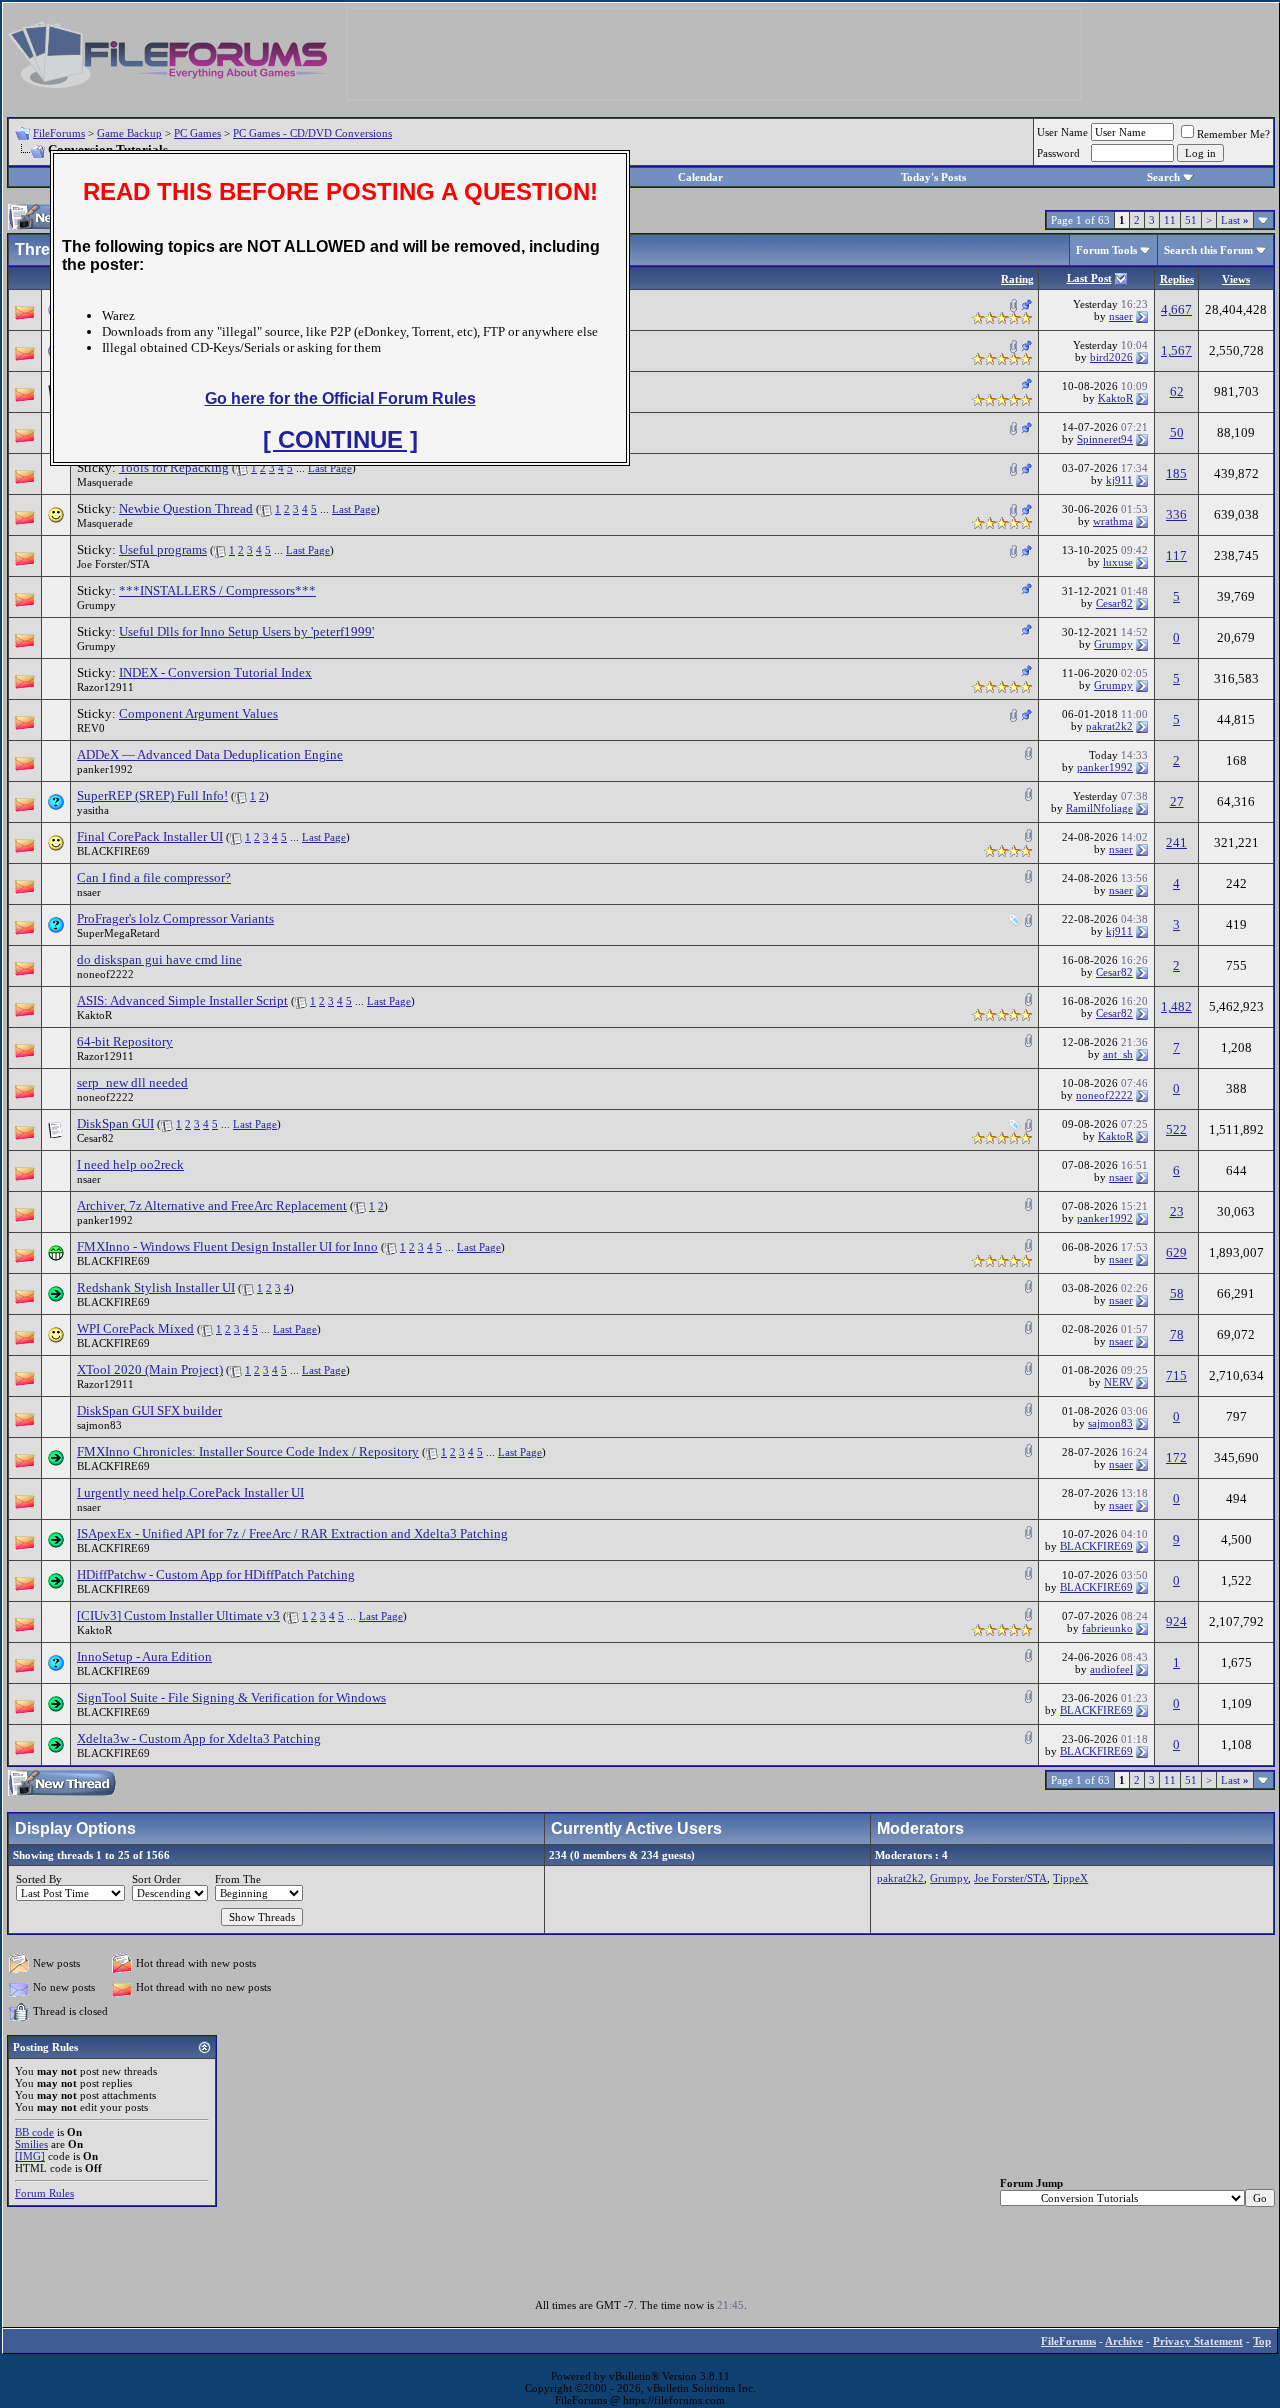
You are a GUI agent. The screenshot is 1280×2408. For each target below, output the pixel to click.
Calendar (700, 177)
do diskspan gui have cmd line (159, 959)
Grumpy (96, 605)
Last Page (330, 468)
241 (1176, 842)
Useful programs (163, 549)
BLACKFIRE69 (113, 851)
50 (1177, 432)
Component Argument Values (198, 713)
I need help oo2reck (130, 1164)
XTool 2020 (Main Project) (150, 1369)
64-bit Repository (125, 1041)
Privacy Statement (1198, 2341)
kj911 (1119, 480)
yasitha (93, 810)
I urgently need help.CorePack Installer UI (190, 1492)
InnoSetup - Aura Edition (144, 1656)
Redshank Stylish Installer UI (156, 1287)
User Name (1062, 132)
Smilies (31, 2144)
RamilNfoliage (1099, 808)
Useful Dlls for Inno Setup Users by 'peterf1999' (246, 631)
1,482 (1176, 1006)
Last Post (1089, 278)
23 (1177, 1211)
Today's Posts (933, 177)
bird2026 (1111, 357)
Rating (1017, 279)
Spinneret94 (1105, 439)
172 (1176, 1457)
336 (1176, 514)
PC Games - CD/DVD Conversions (312, 133)
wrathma (1113, 521)
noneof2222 (105, 974)
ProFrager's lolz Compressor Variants (175, 918)
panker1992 (105, 769)
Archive (1124, 2341)
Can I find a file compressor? (154, 877)
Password (1058, 153)
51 (1191, 220)
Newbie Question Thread (186, 508)
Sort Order (156, 1879)
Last (1235, 220)
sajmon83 (99, 1425)
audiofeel (1111, 1669)
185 (1176, 473)
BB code (34, 2132)
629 (1176, 1252)
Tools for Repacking (174, 467)
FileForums (59, 133)
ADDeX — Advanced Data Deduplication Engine (210, 754)
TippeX (1070, 1878)
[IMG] (30, 2156)
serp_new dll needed (132, 1082)
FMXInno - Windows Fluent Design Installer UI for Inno (227, 1246)
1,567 (1176, 350)
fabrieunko (1107, 1628)
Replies (1177, 279)
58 (1177, 1293)
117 (1176, 555)
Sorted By (39, 1879)
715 (1176, 1375)
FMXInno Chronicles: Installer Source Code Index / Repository (248, 1451)
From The (238, 1879)
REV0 (91, 728)
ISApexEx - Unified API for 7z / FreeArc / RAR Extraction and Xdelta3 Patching (292, 1533)
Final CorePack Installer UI (150, 836)
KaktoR (1115, 398)
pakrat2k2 (1109, 726)
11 (1170, 220)
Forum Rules (44, 2193)
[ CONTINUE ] (340, 439)
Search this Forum (1208, 250)
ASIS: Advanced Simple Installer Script (182, 1000)
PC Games (197, 133)
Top (1262, 2341)
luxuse (1118, 562)
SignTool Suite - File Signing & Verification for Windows (231, 1697)
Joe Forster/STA (113, 564)
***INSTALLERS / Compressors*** (217, 590)
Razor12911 (105, 687)
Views (1236, 279)
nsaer (1121, 316)
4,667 (1176, 309)
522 (1176, 1129)
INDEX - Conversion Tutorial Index (215, 672)
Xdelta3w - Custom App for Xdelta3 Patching (199, 1738)
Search (1163, 177)
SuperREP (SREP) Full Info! (152, 795)
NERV (1118, 1382)
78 (1177, 1334)
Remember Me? (1233, 134)
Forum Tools (1106, 250)
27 (1177, 801)
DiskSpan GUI (115, 1123)
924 (1176, 1621)
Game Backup (129, 133)
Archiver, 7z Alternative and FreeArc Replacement (212, 1205)
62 (1177, 391)
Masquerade (105, 482)
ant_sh (1118, 1054)
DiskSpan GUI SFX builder (149, 1410)
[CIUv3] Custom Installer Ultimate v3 (178, 1615)
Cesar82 (1114, 603)
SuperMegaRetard (118, 933)
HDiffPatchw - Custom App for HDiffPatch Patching (216, 1574)
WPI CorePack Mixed (135, 1328)
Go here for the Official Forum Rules (340, 398)
